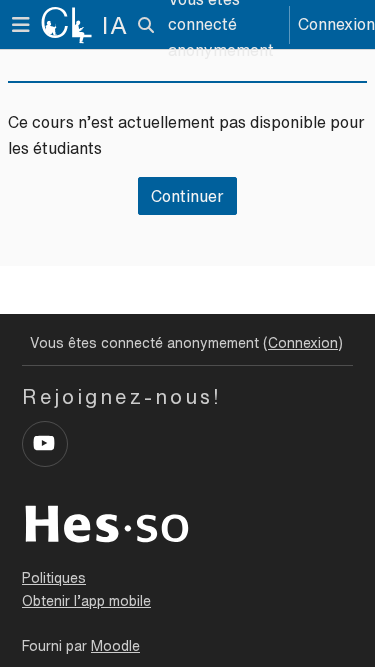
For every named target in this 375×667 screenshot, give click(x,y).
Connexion (336, 24)
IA (115, 25)
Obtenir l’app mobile (86, 601)
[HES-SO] (107, 522)
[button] (146, 25)
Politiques (54, 578)
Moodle (115, 646)
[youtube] (45, 444)
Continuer (187, 196)
